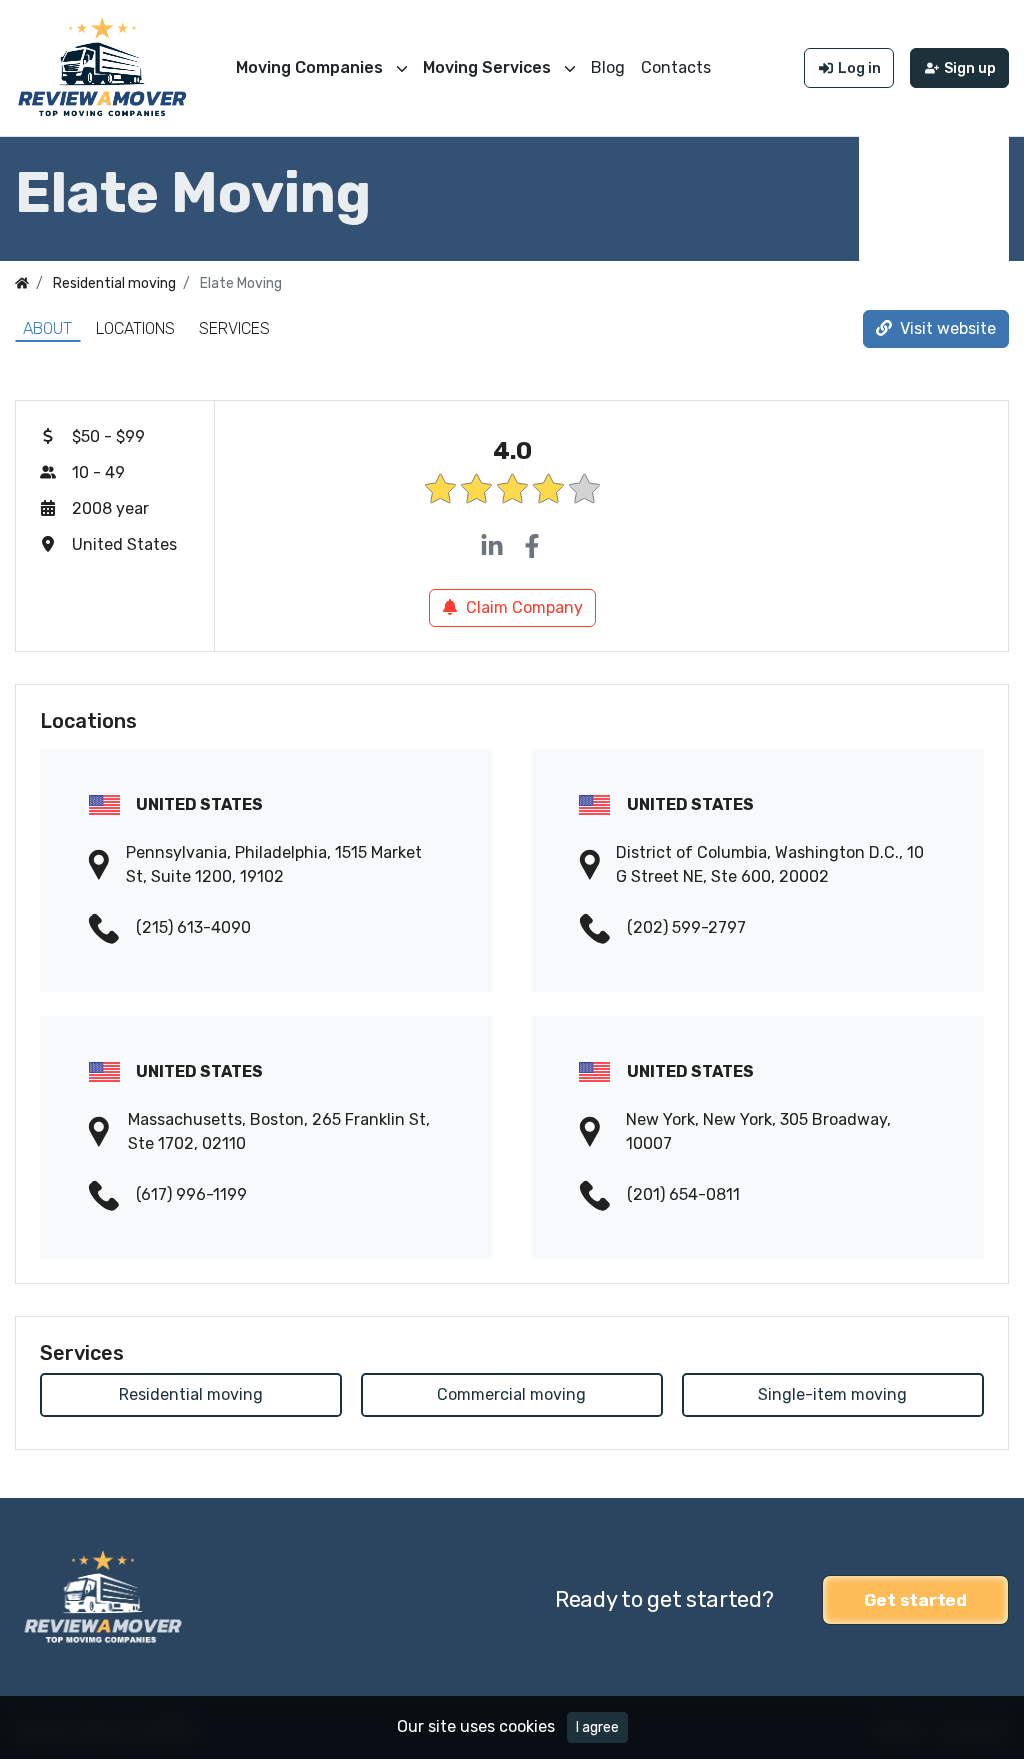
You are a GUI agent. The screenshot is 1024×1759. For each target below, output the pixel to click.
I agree (597, 1727)
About (47, 328)
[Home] (22, 283)
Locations (135, 328)
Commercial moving (511, 1394)
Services (234, 328)
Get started (915, 1600)
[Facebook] (532, 547)
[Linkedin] (492, 547)
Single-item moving (832, 1394)
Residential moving (191, 1394)
